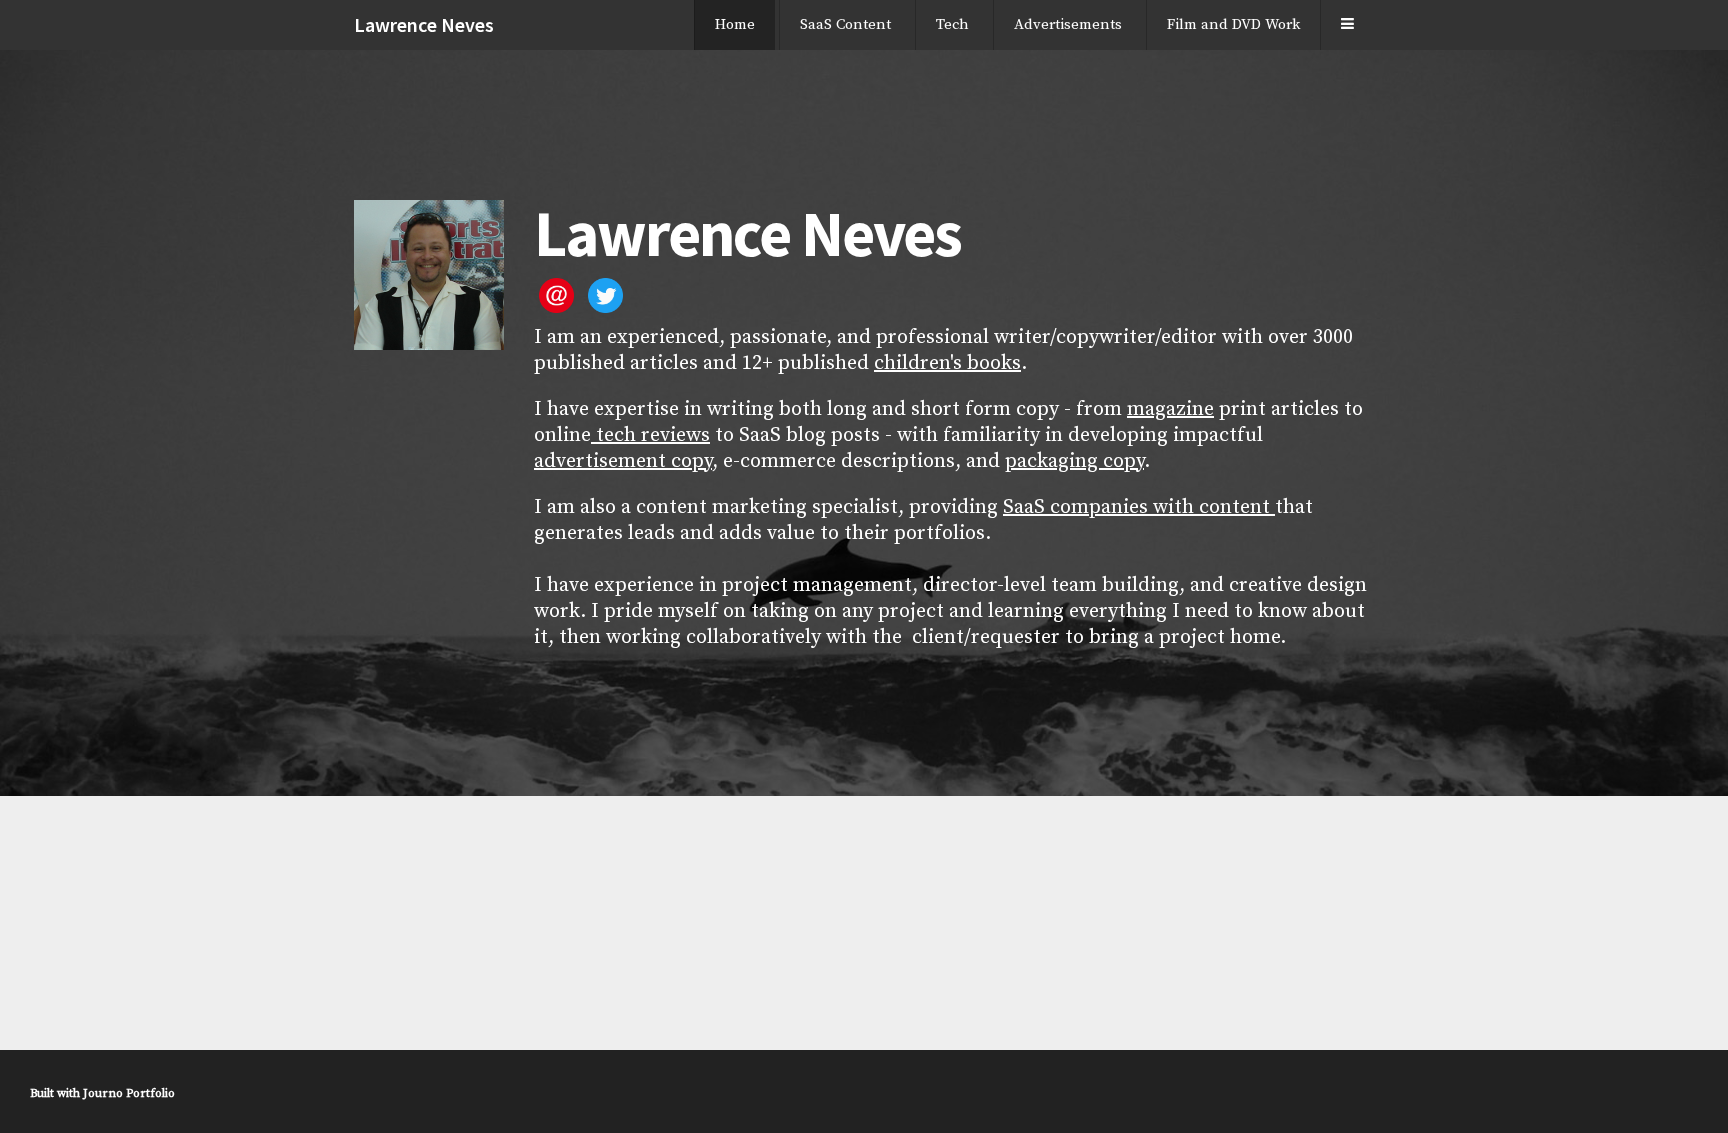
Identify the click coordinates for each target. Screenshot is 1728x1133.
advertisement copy (623, 461)
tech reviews (650, 435)
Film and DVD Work (1233, 24)
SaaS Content (845, 24)
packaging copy (1074, 461)
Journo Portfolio (129, 1093)
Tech (952, 24)
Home (735, 24)
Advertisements (1068, 24)
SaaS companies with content (1139, 507)
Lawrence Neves (424, 24)
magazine (1170, 409)
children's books (947, 363)
